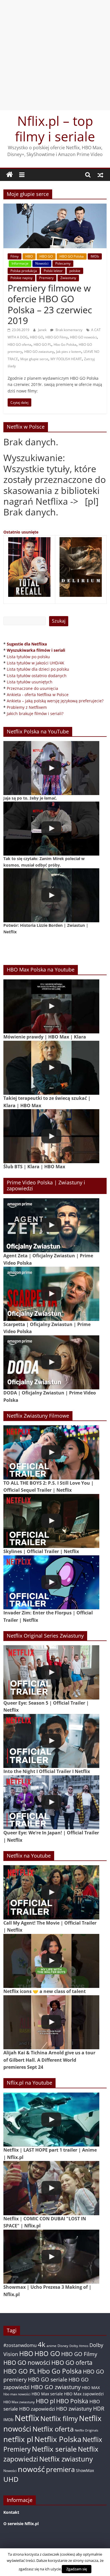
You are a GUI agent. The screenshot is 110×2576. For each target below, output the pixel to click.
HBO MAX (91, 2388)
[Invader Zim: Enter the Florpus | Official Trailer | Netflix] (51, 1582)
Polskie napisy (21, 278)
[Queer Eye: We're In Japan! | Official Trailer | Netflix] (51, 1802)
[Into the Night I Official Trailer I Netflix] (51, 1741)
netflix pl (18, 2439)
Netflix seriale (54, 2449)
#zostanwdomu (20, 2345)
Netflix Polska (58, 2439)
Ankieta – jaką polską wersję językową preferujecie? (55, 701)
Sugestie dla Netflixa (27, 644)
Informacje (20, 263)
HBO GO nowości (83, 337)
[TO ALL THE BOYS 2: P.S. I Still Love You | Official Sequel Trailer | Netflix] (51, 1452)
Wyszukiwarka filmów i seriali (36, 650)
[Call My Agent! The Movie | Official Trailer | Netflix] (51, 1892)
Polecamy (63, 263)
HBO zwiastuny (74, 2409)
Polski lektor (53, 271)
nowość (31, 2469)
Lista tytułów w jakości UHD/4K (36, 663)
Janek (43, 330)
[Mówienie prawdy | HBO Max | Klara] (51, 1006)
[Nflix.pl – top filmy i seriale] (10, 175)
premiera (60, 2469)
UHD (11, 2479)
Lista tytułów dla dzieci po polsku (38, 669)
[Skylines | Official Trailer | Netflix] (51, 1521)
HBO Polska (72, 2401)
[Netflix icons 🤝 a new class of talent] (51, 1961)
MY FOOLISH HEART (66, 359)
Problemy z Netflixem (27, 707)
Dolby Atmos (79, 2346)
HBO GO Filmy (57, 337)
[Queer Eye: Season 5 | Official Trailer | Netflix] (51, 1672)
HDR (99, 2408)
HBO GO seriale (48, 2379)
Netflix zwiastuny (66, 2459)
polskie (75, 271)
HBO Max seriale (47, 2394)
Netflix (27, 2418)
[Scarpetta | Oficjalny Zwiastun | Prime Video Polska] (51, 1294)
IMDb (95, 256)
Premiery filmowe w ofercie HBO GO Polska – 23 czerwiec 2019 (50, 304)
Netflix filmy (59, 2418)
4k (42, 2344)
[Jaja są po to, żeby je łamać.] (51, 768)
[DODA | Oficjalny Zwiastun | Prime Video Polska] (51, 1362)
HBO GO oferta (19, 345)
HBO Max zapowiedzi (84, 2394)
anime (51, 2346)
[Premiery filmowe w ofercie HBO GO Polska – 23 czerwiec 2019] (55, 207)
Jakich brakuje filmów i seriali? (35, 713)
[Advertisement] (55, 55)
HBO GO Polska (72, 256)
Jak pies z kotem (69, 352)
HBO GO (46, 256)
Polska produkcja (24, 271)
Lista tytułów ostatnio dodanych (37, 676)
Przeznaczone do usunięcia (32, 688)
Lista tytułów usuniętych (30, 682)
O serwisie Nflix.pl (21, 2524)
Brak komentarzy (69, 330)
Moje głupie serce (34, 359)
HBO (29, 256)
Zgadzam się (77, 2569)
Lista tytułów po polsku (28, 657)
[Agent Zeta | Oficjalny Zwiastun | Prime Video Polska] (51, 1225)
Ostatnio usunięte (21, 532)
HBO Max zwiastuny (19, 2402)
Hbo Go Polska (65, 345)
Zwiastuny (68, 278)
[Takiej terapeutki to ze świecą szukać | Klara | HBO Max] (51, 1068)
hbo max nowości (17, 2394)
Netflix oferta (53, 2429)
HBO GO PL (42, 345)
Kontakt (11, 2512)
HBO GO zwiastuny (39, 352)
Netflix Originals (86, 2430)
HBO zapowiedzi (37, 2409)
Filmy (15, 256)
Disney (63, 2346)
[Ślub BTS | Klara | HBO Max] (51, 1136)
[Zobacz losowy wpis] (100, 175)
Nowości (42, 263)
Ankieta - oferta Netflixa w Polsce (38, 695)
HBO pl (45, 2401)
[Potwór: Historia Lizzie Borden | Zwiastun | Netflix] (51, 895)
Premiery (46, 278)
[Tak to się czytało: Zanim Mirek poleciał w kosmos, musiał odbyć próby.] (51, 829)
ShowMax (85, 2470)
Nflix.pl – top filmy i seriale (55, 129)
